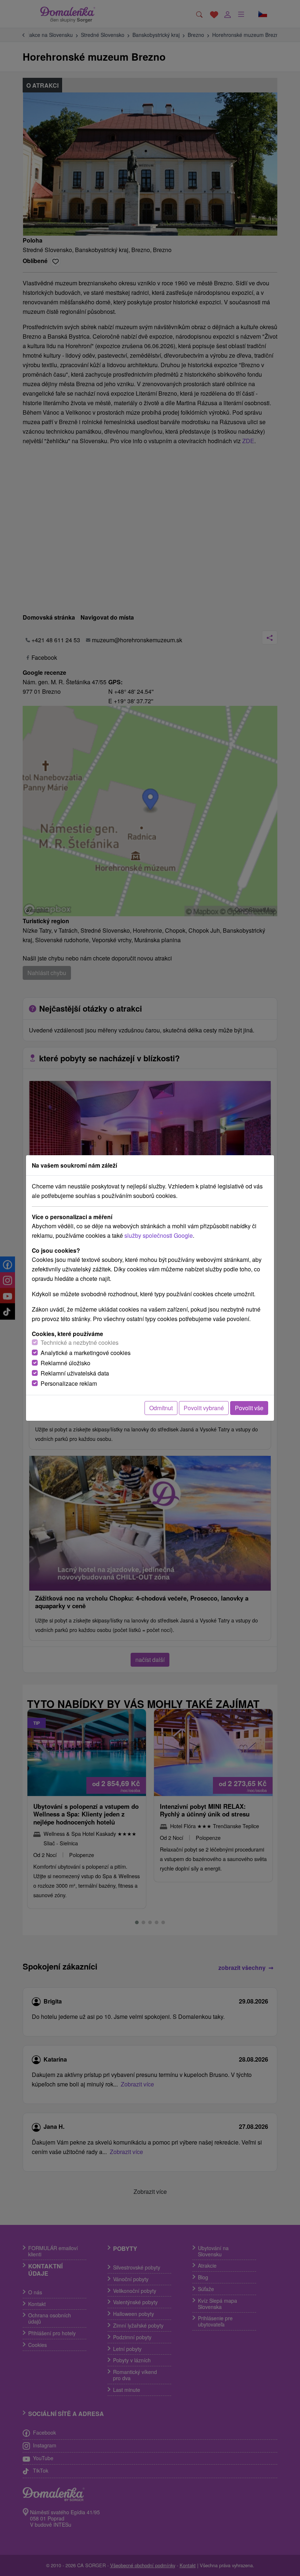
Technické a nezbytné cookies (80, 1342)
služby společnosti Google (159, 1235)
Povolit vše (249, 1408)
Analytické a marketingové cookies (86, 1353)
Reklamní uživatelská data (75, 1373)
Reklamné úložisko (65, 1363)
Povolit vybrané (204, 1408)
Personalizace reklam (69, 1383)
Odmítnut (161, 1408)
